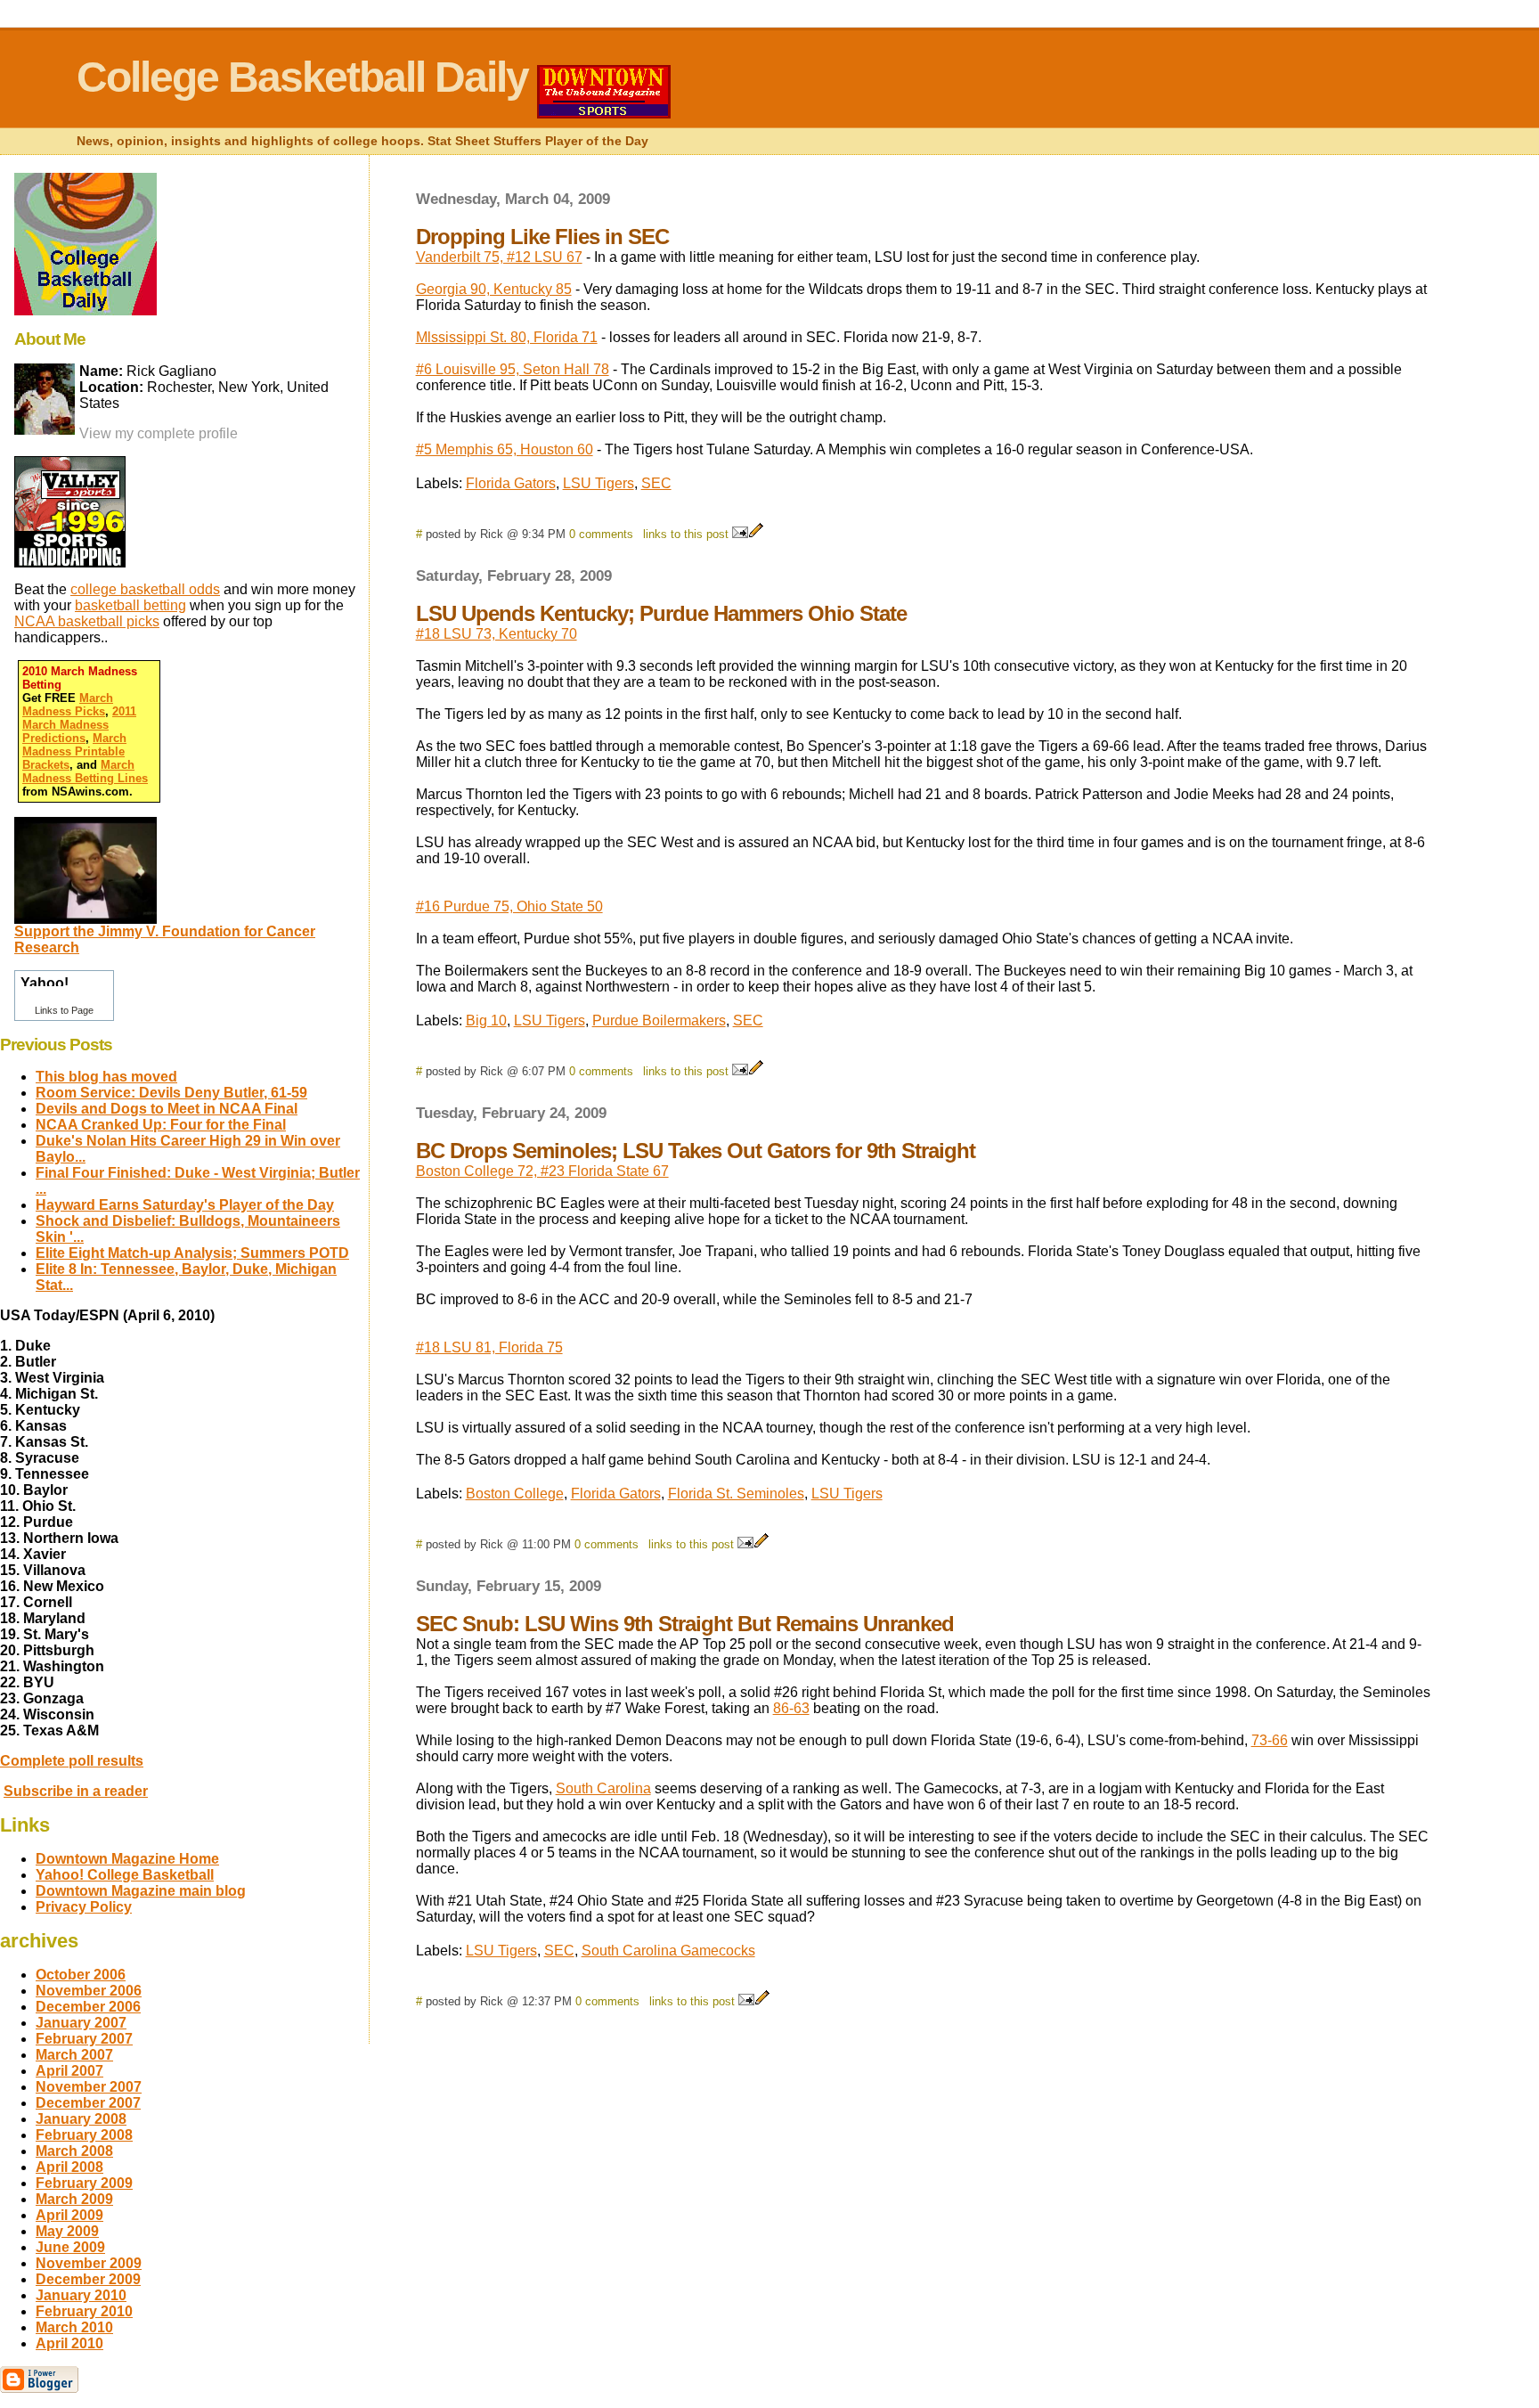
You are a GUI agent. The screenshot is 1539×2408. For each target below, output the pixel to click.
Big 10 (486, 1020)
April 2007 (69, 2071)
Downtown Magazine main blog (141, 1891)
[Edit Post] (756, 534)
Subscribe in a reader (76, 1791)
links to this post (686, 534)
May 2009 (67, 2231)
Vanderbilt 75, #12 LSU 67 (499, 257)
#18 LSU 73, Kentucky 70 (497, 634)
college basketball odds (145, 589)
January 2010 (81, 2295)
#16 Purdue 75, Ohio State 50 (509, 906)
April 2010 (69, 2343)
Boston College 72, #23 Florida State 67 (542, 1171)
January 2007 (81, 2023)
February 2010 (84, 2311)
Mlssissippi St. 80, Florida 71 (507, 337)
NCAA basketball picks (87, 621)
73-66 (1270, 1740)
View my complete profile (159, 433)
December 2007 (88, 2103)
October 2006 (81, 1975)
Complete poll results (72, 1761)
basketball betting (130, 605)
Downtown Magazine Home (127, 1859)
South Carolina (603, 1788)
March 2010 (74, 2327)
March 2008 (74, 2151)
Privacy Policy (84, 1907)
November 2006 (89, 1991)
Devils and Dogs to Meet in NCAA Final (167, 1109)
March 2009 (74, 2199)
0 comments (601, 534)
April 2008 (69, 2167)
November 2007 (89, 2087)
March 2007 (74, 2055)
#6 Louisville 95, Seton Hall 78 (513, 369)
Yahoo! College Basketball (125, 1875)
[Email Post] (740, 534)
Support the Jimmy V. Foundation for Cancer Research (165, 939)
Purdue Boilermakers (659, 1020)
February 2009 (84, 2183)
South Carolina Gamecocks (668, 1951)
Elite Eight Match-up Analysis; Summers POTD (192, 1253)
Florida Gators (511, 483)
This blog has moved (106, 1077)
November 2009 (89, 2263)
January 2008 (81, 2119)
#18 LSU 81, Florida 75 (489, 1347)
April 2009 (69, 2215)
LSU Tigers (598, 483)
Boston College (515, 1494)
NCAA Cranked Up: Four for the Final (161, 1125)
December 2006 (88, 2007)
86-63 (791, 1708)
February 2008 (84, 2135)
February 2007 (84, 2039)
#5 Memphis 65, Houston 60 (505, 449)
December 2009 (88, 2279)
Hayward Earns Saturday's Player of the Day (185, 1205)
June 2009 (70, 2247)
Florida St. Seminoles (736, 1494)
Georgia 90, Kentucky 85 (494, 289)
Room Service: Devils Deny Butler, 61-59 (171, 1093)
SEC (656, 483)
